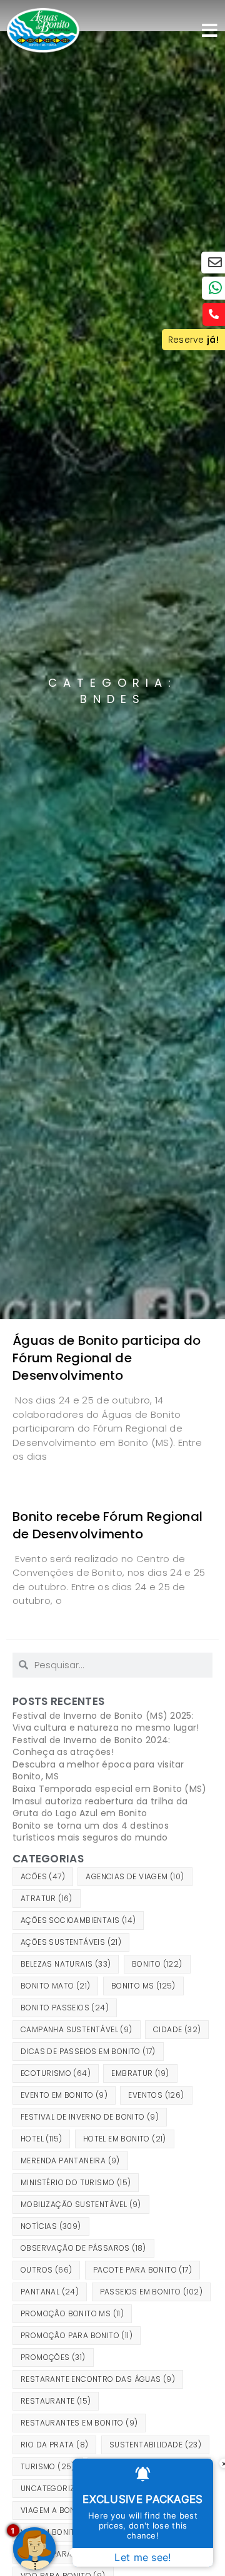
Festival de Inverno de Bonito (90, 2117)
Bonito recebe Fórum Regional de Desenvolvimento (107, 1525)
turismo (48, 2466)
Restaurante (56, 2401)
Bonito (157, 1964)
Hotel (41, 2139)
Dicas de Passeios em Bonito (88, 2051)
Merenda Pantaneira (70, 2161)
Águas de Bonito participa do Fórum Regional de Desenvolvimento (107, 1358)
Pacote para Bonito (142, 2270)
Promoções (53, 2357)
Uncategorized (61, 2488)
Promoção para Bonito (77, 2335)
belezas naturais (66, 1964)
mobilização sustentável (81, 2204)
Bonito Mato (55, 1986)
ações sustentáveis (71, 1942)
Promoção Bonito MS (72, 2313)
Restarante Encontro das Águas (98, 2379)
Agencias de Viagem (135, 1876)
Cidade (177, 2029)
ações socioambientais (78, 1920)
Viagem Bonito (59, 2532)
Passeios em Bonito (152, 2292)
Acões (43, 1876)
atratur (47, 1898)
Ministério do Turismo (76, 2182)
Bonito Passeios (65, 2008)
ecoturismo (56, 2073)
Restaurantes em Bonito (79, 2423)
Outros (46, 2270)
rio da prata (54, 2445)
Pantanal (50, 2292)
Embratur (140, 2073)
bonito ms (143, 1986)
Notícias (51, 2226)
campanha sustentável (77, 2029)
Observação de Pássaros (83, 2248)
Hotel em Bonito (125, 2139)
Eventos (156, 2095)
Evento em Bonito (64, 2095)
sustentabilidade (155, 2445)
